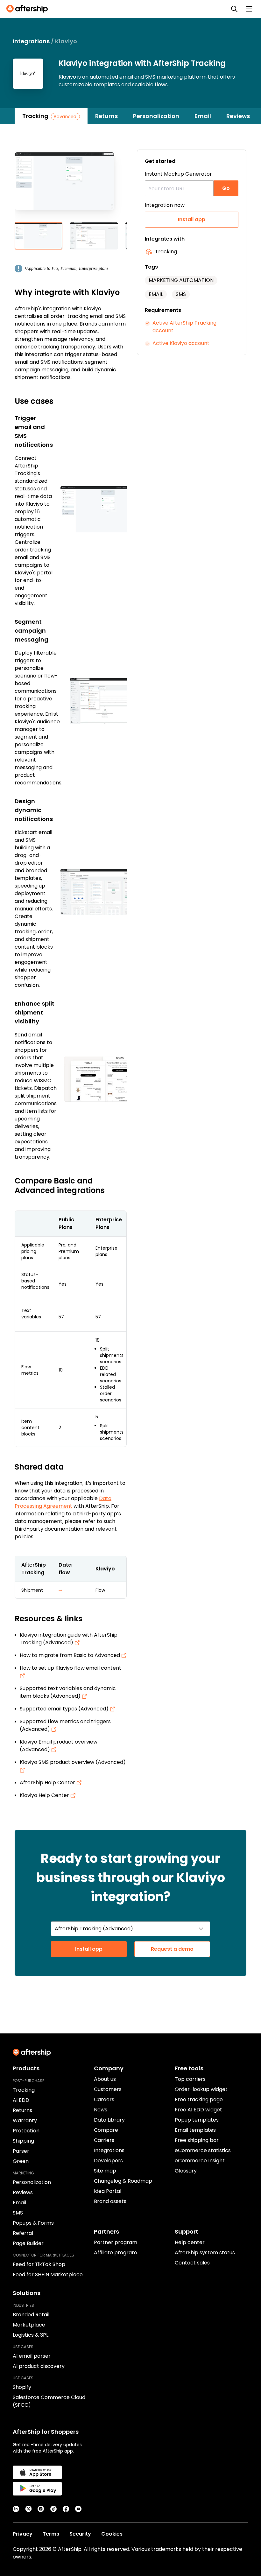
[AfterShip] (29, 9)
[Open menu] (249, 9)
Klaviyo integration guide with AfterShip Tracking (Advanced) (69, 1639)
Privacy (23, 2534)
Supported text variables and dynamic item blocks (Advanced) (68, 1692)
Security (80, 2534)
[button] (71, 186)
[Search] (234, 9)
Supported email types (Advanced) (65, 1709)
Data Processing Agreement (63, 1502)
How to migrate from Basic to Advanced (71, 1655)
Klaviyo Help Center (45, 1795)
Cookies (112, 2534)
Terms (51, 2534)
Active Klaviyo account (181, 343)
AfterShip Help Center (48, 1783)
